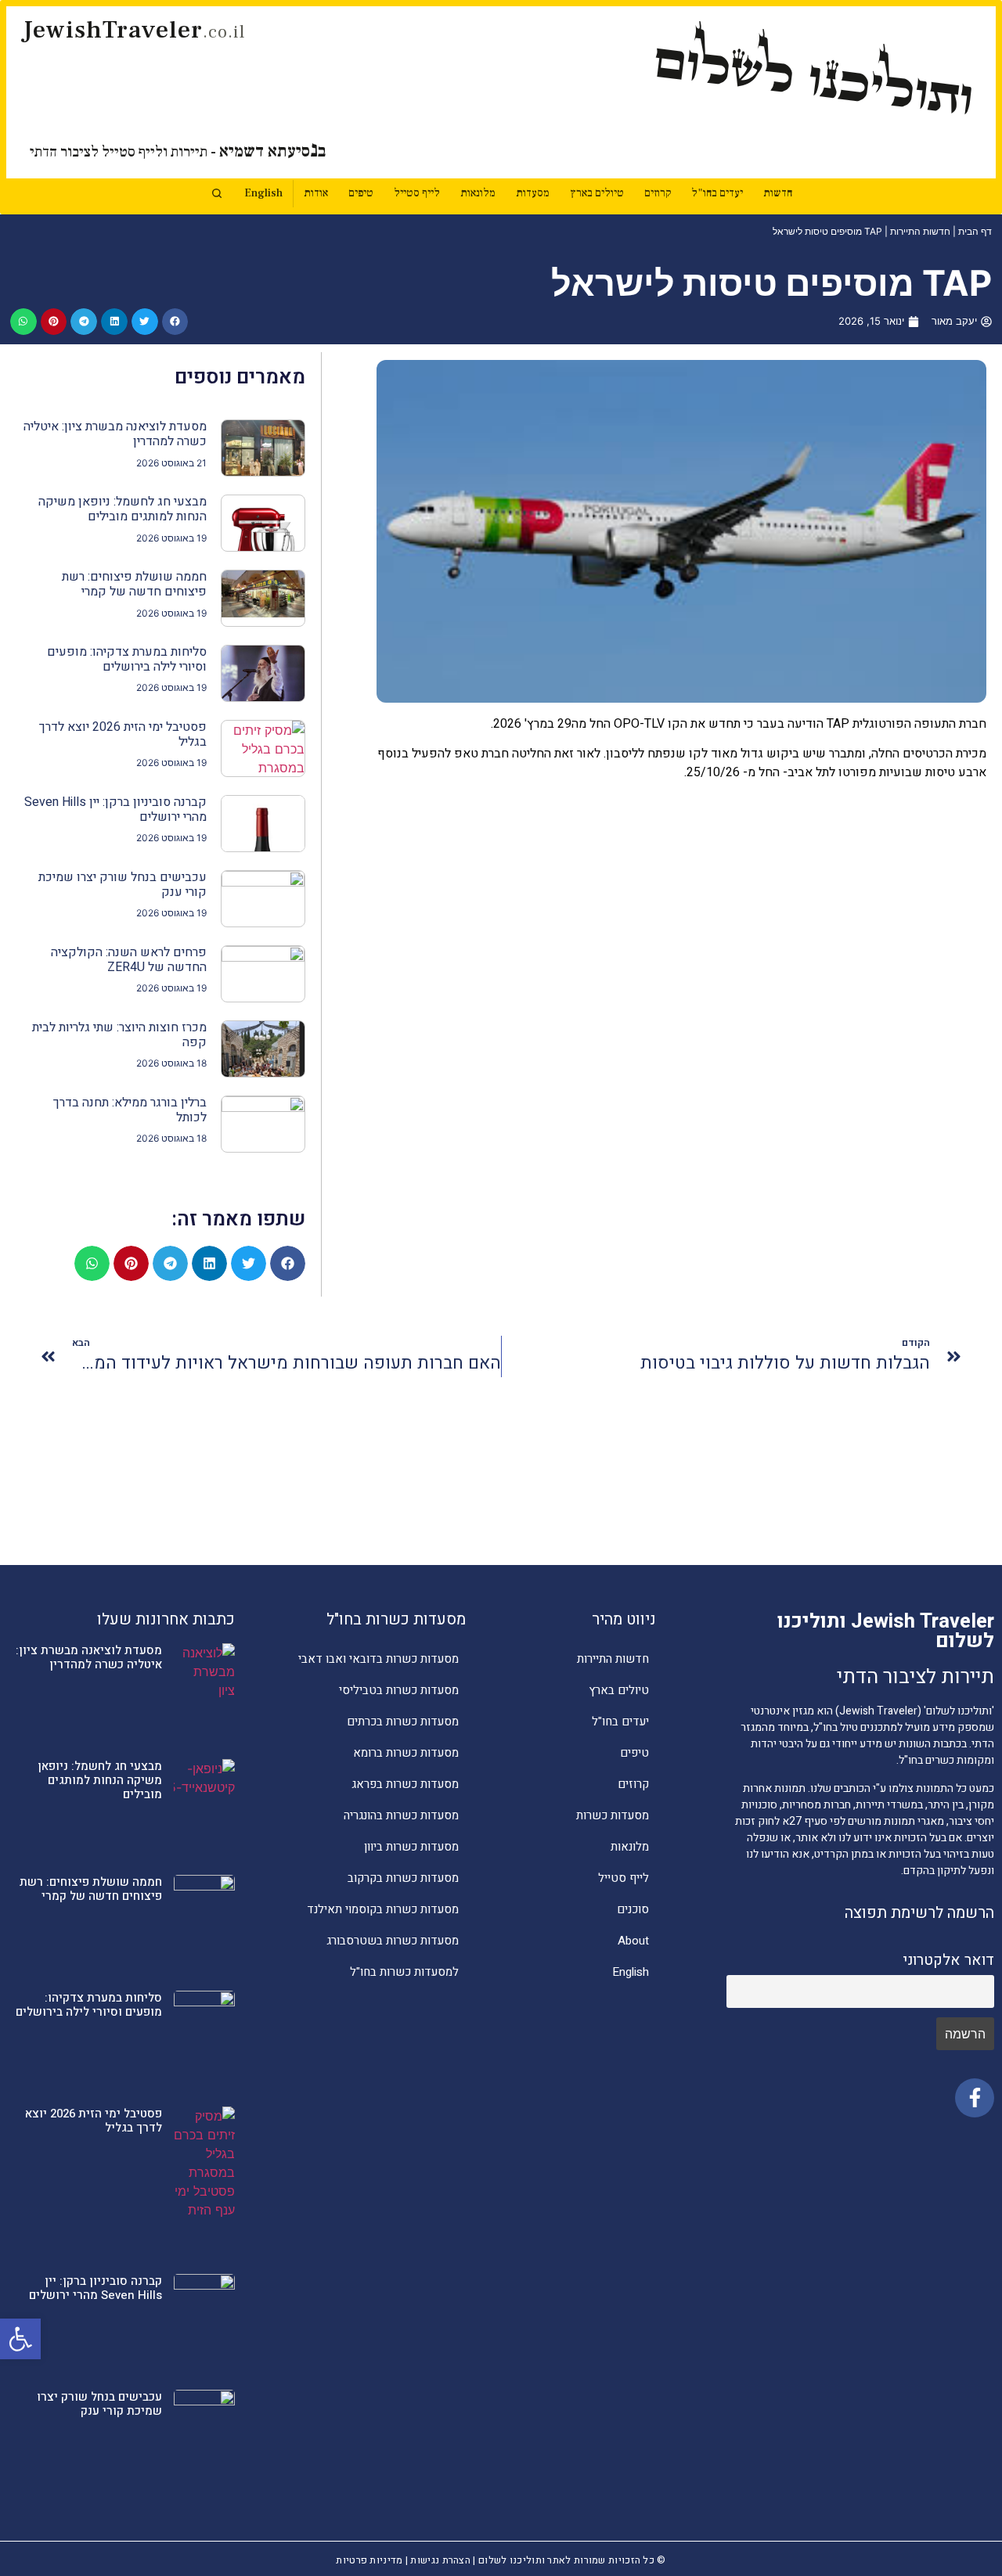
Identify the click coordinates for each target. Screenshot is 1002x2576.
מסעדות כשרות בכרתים (403, 1722)
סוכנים (633, 1909)
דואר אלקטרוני (948, 1960)
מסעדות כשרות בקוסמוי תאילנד (383, 1909)
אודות (316, 193)
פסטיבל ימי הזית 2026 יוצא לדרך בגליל (123, 734)
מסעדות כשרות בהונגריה (401, 1815)
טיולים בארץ (597, 193)
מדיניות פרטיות (369, 2560)
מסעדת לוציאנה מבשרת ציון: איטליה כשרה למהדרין (115, 434)
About (633, 1941)
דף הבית (975, 231)
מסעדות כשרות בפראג (405, 1784)
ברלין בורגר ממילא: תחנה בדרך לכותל (130, 1110)
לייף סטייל (417, 193)
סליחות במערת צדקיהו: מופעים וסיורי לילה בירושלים (127, 659)
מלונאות (478, 193)
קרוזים (658, 193)
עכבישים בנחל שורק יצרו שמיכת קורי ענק (123, 885)
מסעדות (533, 193)
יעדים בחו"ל (717, 193)
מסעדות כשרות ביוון (411, 1847)
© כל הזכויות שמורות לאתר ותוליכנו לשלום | (568, 2560)
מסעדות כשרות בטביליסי (399, 1690)
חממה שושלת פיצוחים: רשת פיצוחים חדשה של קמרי (134, 584)
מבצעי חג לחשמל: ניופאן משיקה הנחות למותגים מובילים (123, 509)
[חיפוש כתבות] (217, 193)
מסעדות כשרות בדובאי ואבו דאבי (378, 1659)
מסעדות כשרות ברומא (406, 1753)
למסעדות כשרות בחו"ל (404, 1972)
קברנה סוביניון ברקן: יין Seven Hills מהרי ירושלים (115, 809)
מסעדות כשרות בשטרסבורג (393, 1941)
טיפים (361, 193)
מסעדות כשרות (613, 1815)
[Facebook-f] (975, 2098)
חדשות (778, 193)
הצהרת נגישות (440, 2560)
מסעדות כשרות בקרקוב (403, 1878)
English (263, 193)
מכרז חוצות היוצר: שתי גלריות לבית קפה (119, 1035)
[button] (20, 2339)
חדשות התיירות (920, 231)
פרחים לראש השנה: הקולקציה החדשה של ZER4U (129, 960)
